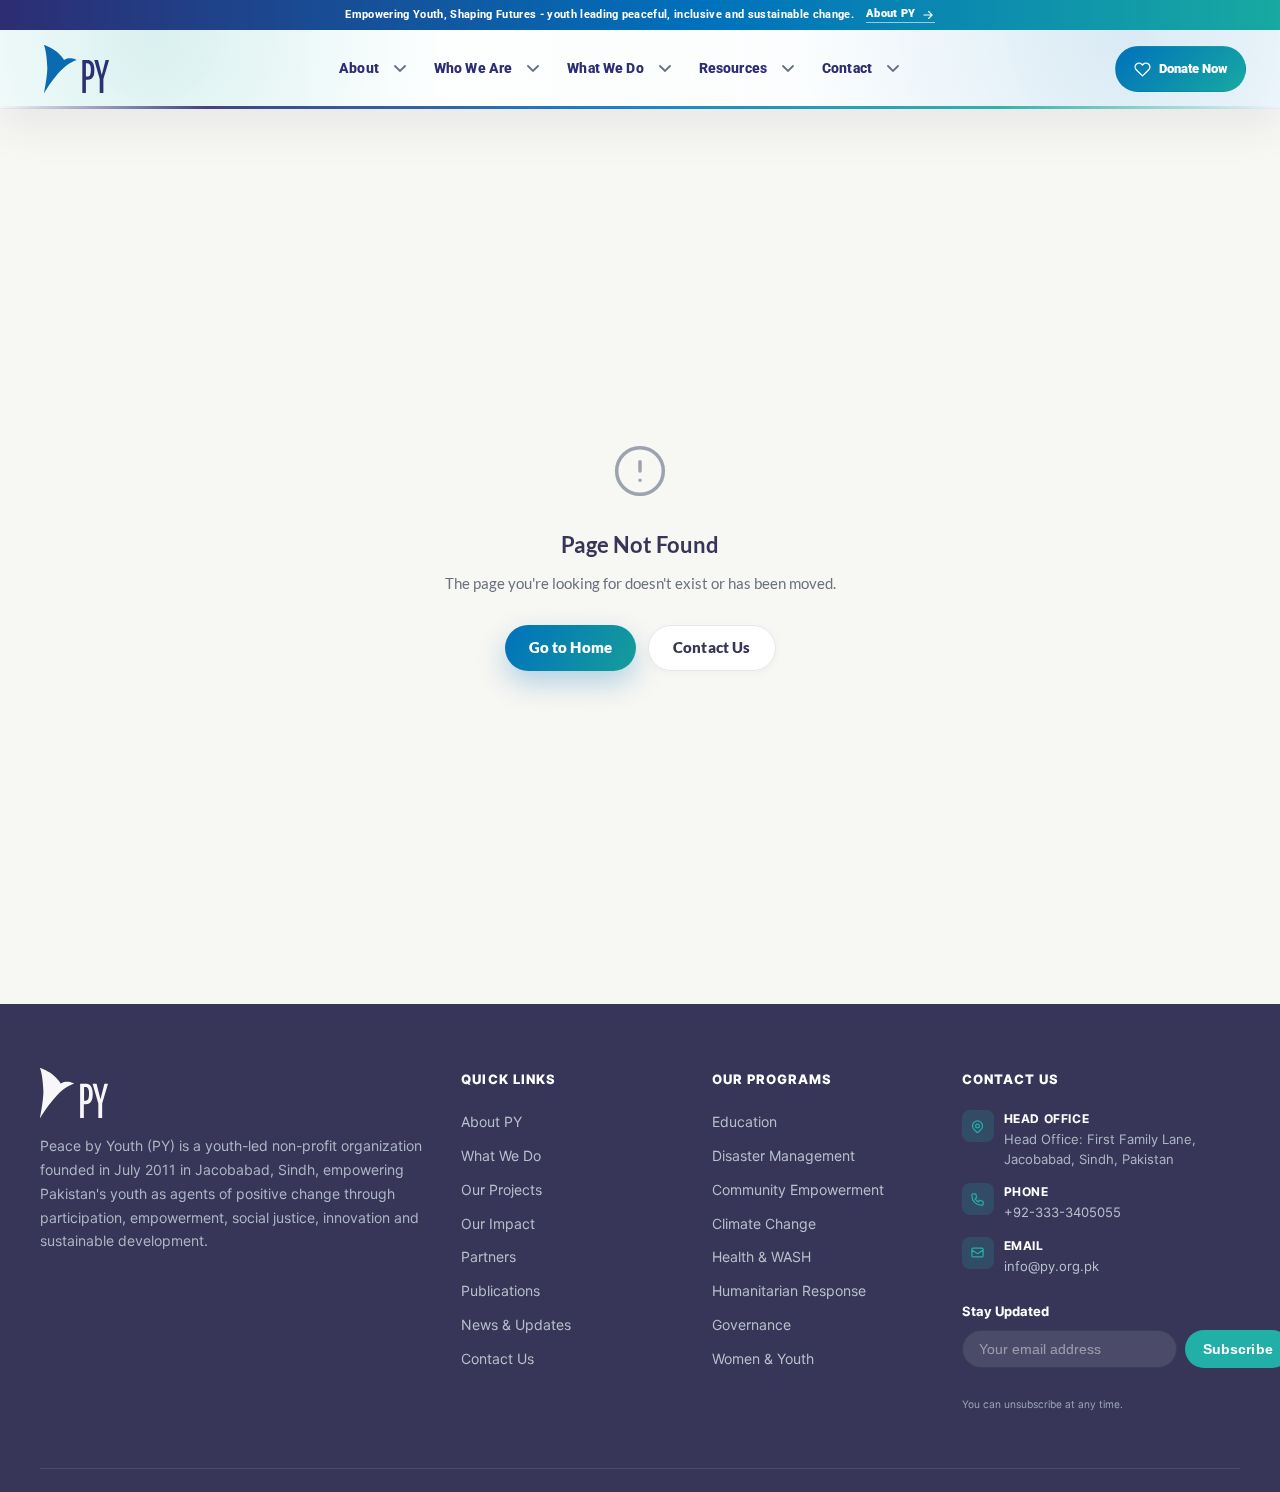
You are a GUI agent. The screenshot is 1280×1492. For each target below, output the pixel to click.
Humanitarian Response (789, 1290)
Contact (847, 68)
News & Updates (516, 1324)
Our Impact (498, 1223)
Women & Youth (763, 1358)
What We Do (605, 68)
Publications (500, 1290)
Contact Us (712, 647)
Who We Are (473, 68)
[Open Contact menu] (893, 69)
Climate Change (764, 1223)
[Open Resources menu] (788, 69)
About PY (891, 13)
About (359, 68)
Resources (733, 68)
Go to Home (571, 647)
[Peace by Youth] (76, 69)
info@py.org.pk (1051, 1266)
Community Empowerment (798, 1189)
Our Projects (501, 1189)
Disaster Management (783, 1155)
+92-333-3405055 (1062, 1212)
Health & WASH (761, 1256)
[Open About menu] (400, 69)
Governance (751, 1324)
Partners (488, 1256)
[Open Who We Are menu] (533, 69)
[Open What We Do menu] (665, 69)
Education (744, 1121)
